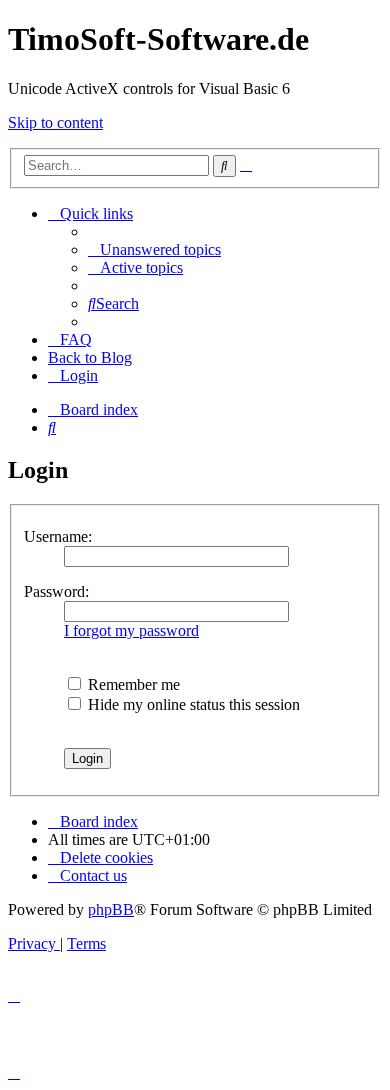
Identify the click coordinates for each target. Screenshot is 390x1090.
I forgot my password (131, 630)
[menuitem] (154, 249)
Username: (58, 536)
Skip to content (55, 122)
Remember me (132, 684)
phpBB (111, 909)
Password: (56, 591)
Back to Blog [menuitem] (90, 357)
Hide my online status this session (192, 704)
